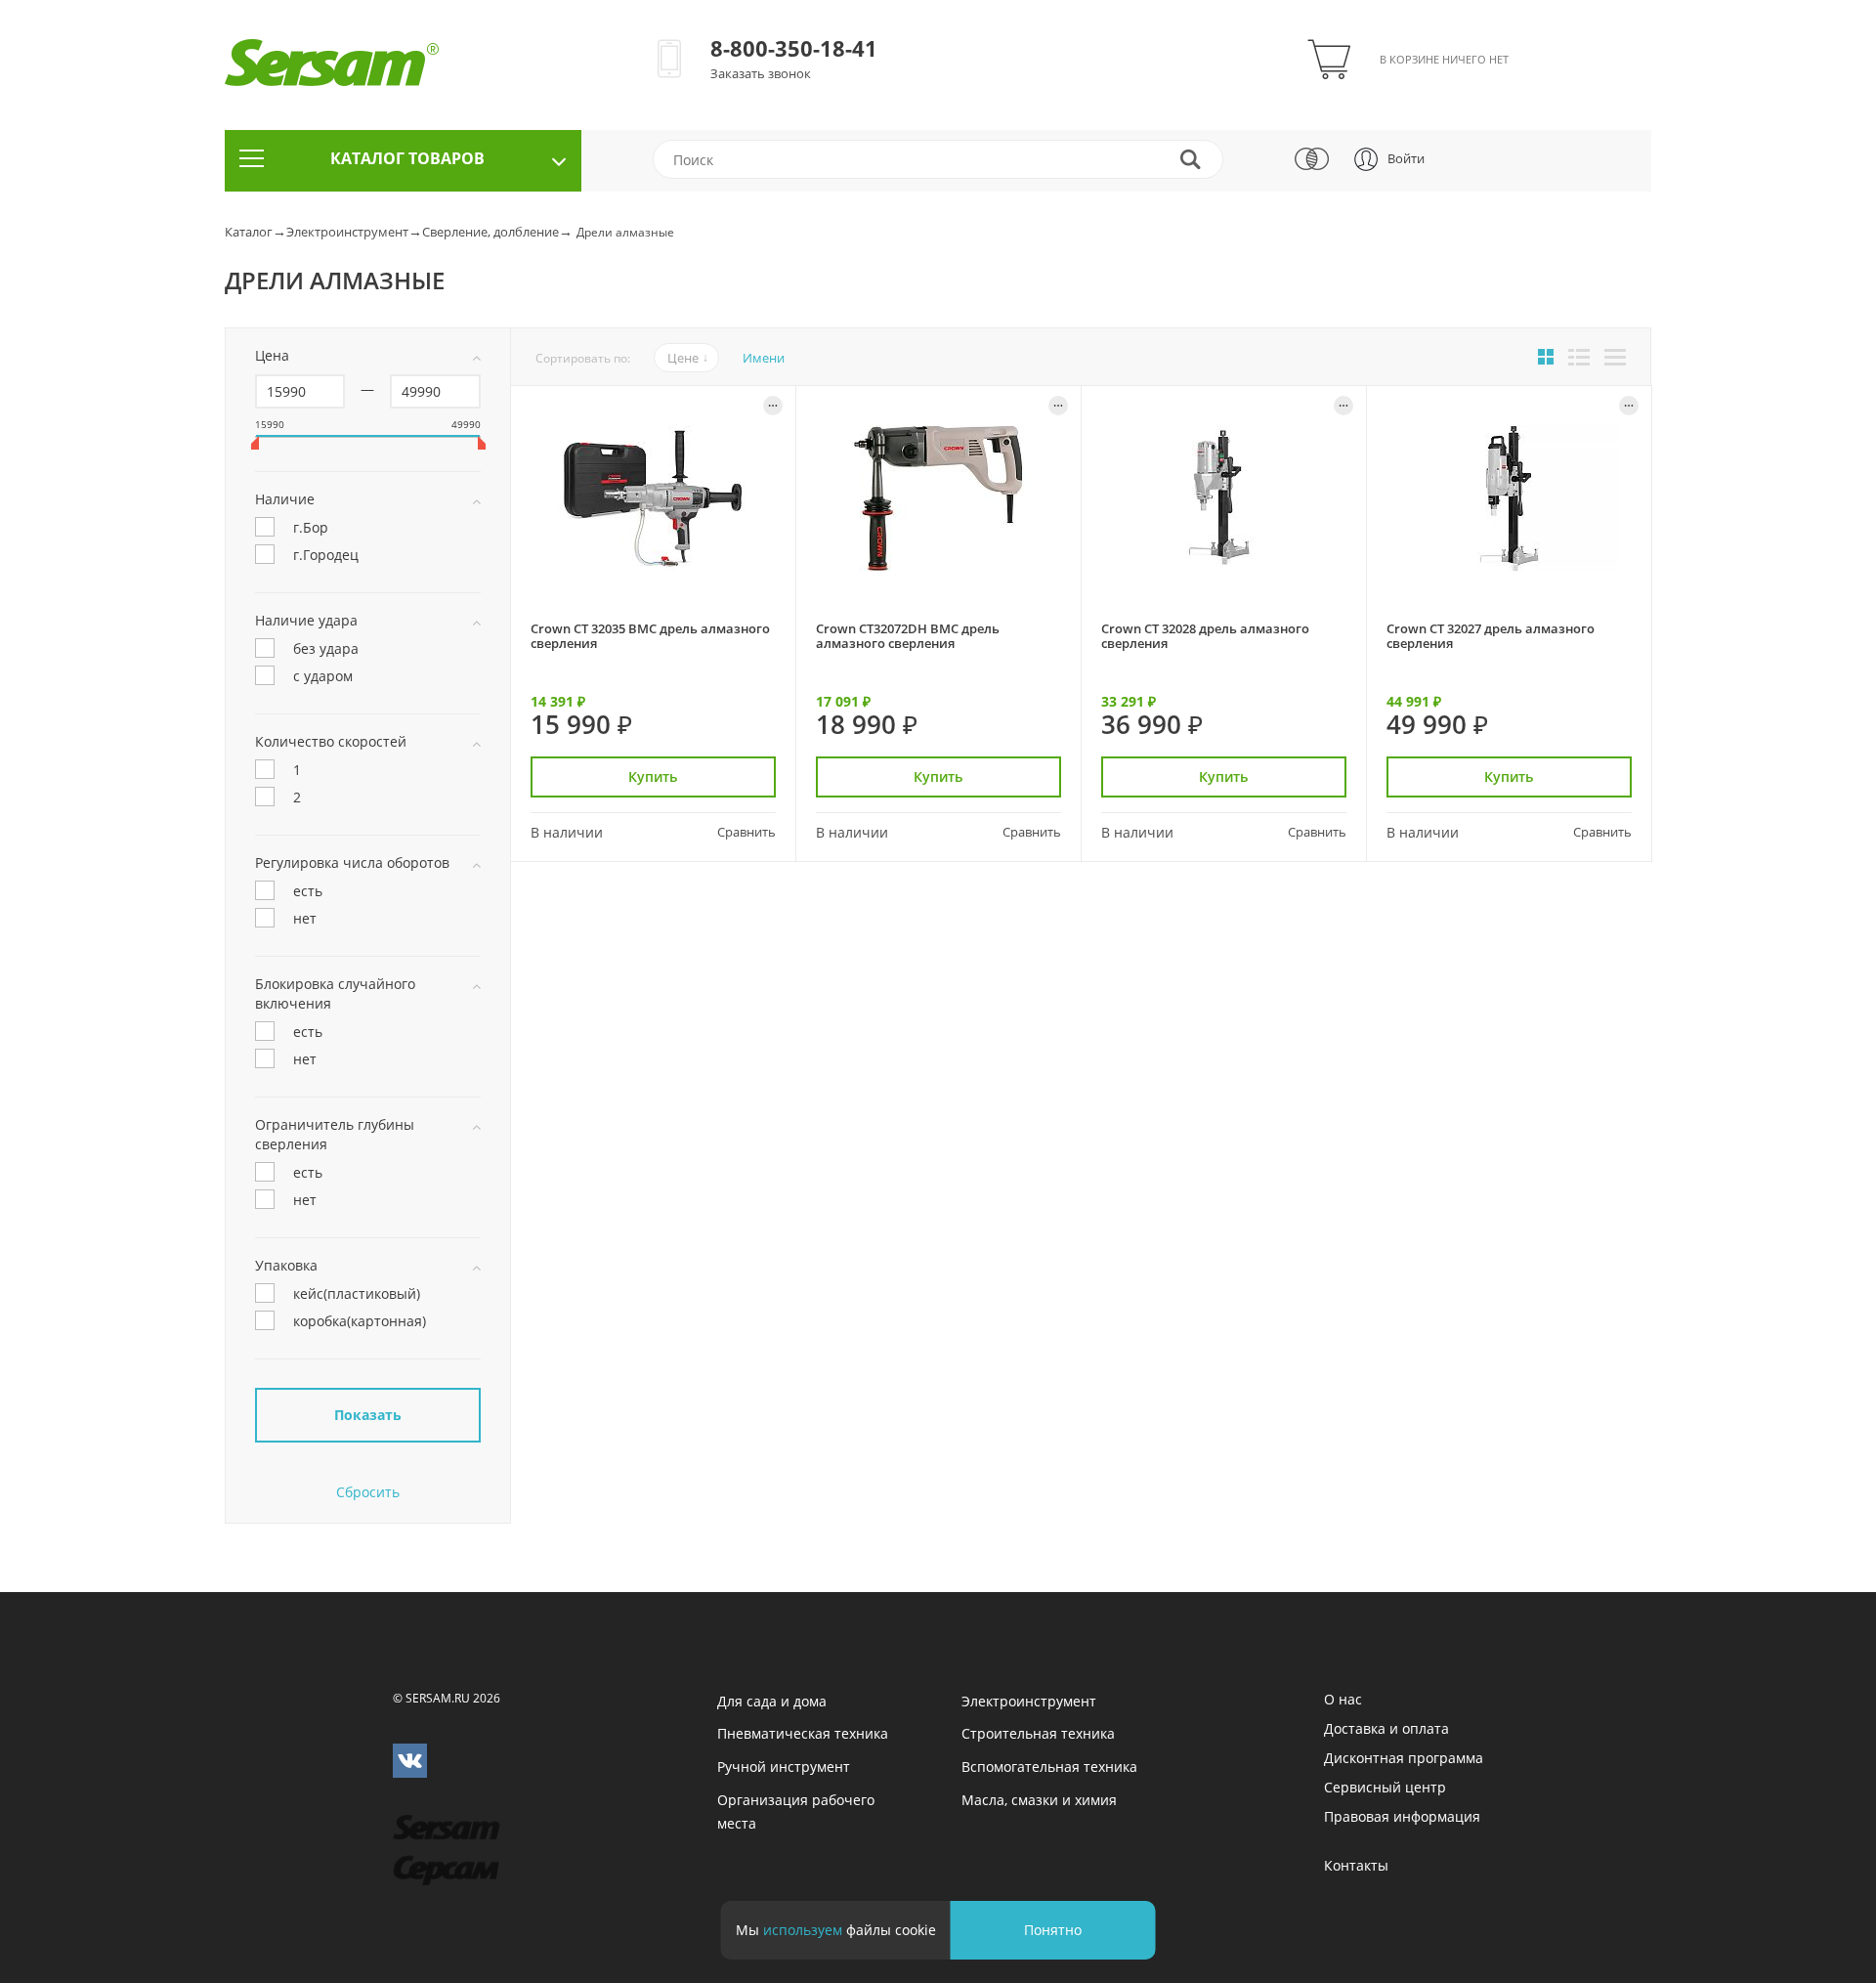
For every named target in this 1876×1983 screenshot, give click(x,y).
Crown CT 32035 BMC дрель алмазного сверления (650, 636)
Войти (1406, 158)
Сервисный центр (1385, 1787)
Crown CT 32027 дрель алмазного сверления (1491, 636)
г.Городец (326, 554)
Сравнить (746, 832)
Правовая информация (1402, 1816)
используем (803, 1930)
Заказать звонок (761, 73)
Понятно (1053, 1930)
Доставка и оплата (1386, 1728)
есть (308, 890)
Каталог (249, 232)
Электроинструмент (347, 232)
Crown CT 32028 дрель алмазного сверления (1205, 636)
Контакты (1356, 1865)
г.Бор (311, 526)
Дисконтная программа (1404, 1758)
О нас (1343, 1699)
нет (305, 917)
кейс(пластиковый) (357, 1293)
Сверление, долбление (490, 232)
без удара (326, 647)
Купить (653, 776)
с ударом (323, 675)
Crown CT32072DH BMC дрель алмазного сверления (908, 636)
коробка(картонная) (360, 1320)
